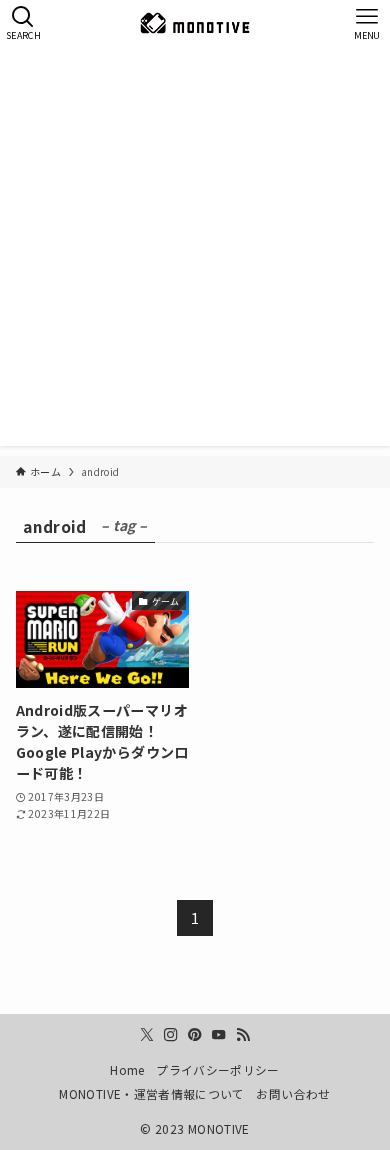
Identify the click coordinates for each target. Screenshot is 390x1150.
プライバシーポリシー (218, 1069)
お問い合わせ (293, 1093)
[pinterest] (195, 1035)
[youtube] (219, 1035)
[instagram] (171, 1035)
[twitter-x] (147, 1035)
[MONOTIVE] (195, 23)
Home (127, 1069)
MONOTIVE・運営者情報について (151, 1093)
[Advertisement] (195, 251)
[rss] (243, 1035)
